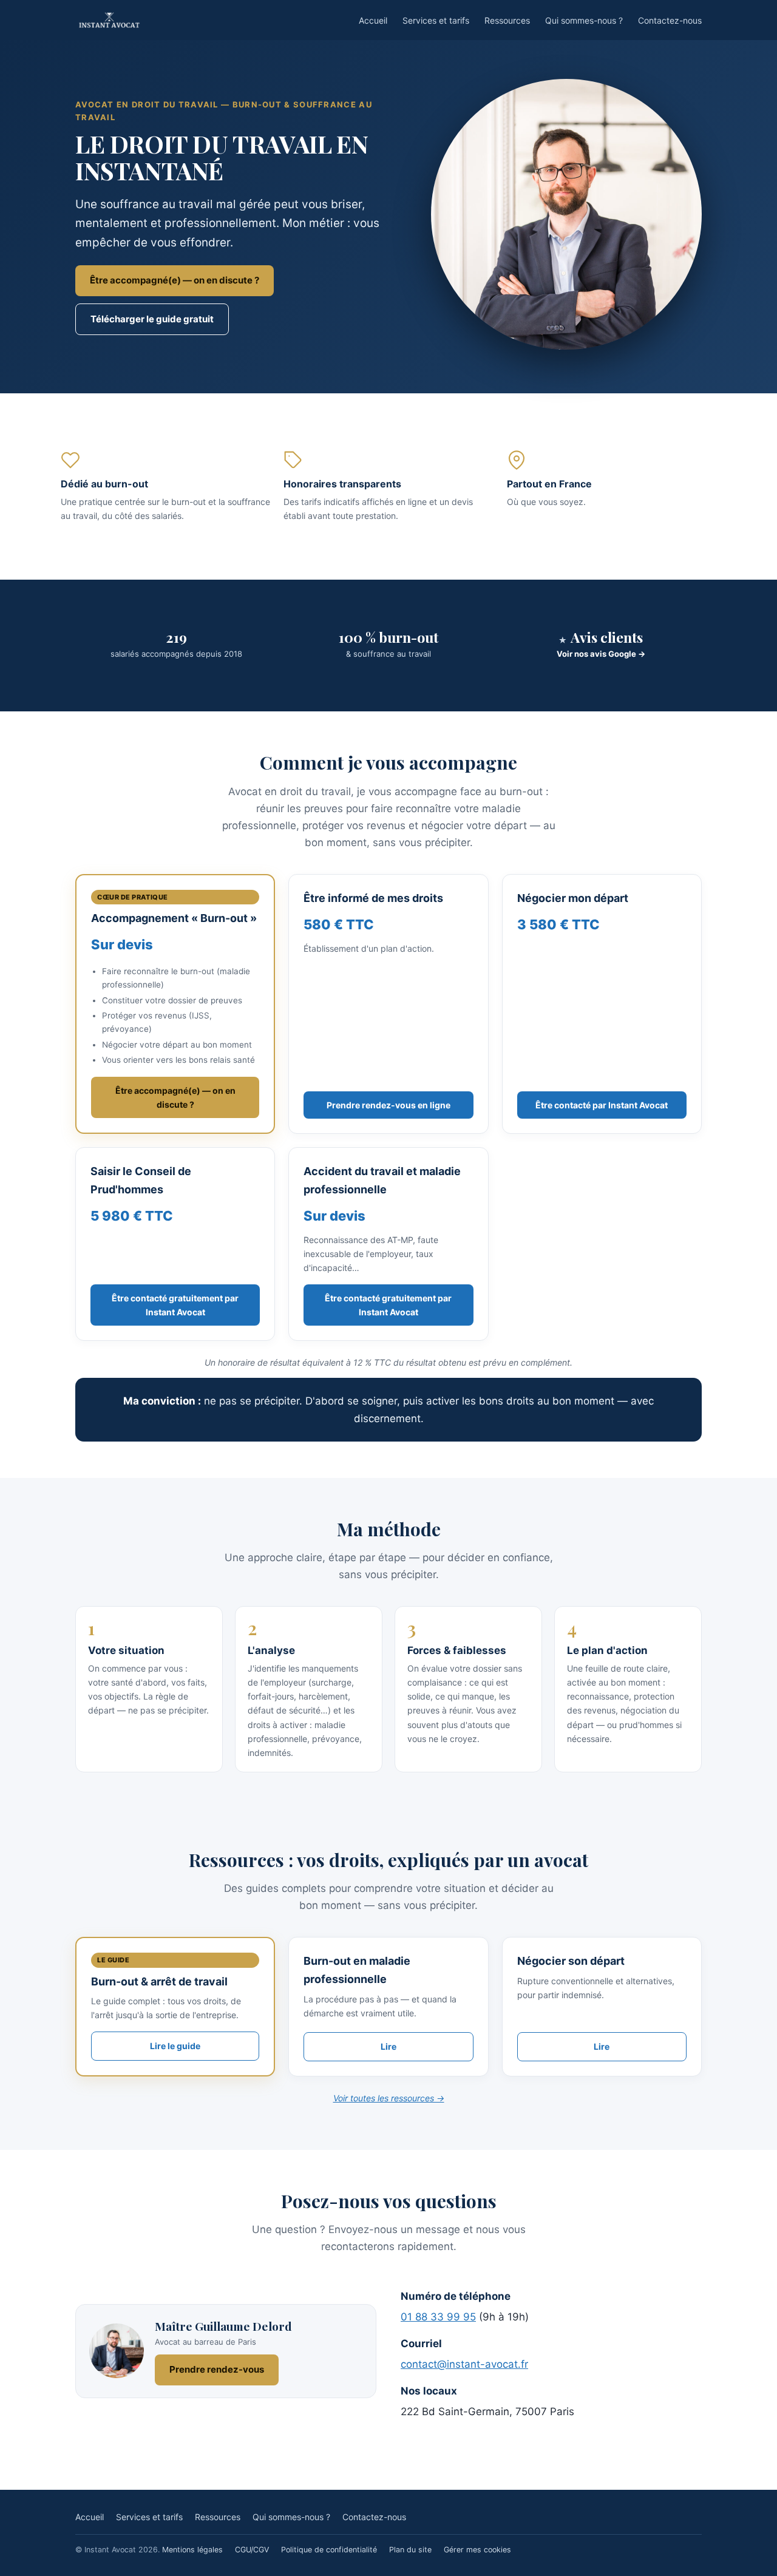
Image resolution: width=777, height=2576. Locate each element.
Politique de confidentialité (329, 2550)
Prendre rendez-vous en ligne (388, 1105)
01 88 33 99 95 (438, 2317)
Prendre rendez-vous (217, 2369)
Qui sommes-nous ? (584, 20)
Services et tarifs (436, 20)
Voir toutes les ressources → (389, 2098)
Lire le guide (175, 2046)
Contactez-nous (670, 20)
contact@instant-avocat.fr (464, 2364)
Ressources (507, 20)
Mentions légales (192, 2550)
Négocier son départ (571, 1961)
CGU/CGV (252, 2550)
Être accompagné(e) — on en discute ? (175, 280)
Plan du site (410, 2550)
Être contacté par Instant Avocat (602, 1105)
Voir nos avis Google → (601, 654)
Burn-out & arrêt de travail (159, 1981)
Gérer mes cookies (477, 2550)
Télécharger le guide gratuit (152, 319)
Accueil (373, 20)
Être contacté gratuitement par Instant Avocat (175, 1305)
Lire (388, 2046)
